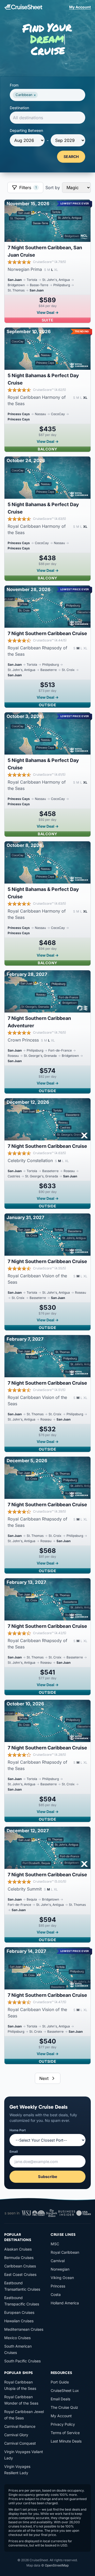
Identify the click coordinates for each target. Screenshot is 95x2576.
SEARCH (71, 157)
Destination (19, 108)
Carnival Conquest (20, 2443)
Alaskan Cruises (18, 2249)
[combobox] (47, 95)
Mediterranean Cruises (24, 2329)
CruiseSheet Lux (65, 2390)
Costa (56, 2294)
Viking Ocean (62, 2278)
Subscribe (48, 2177)
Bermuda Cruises (19, 2258)
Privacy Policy (63, 2424)
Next (44, 2078)
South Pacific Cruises (22, 2361)
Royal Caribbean (65, 2252)
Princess (58, 2286)
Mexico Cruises (17, 2338)
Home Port (18, 2130)
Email (14, 2152)
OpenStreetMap (57, 2565)
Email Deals (60, 2399)
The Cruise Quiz (64, 2407)
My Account (80, 7)
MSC (55, 2244)
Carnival (58, 2261)
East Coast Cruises (20, 2274)
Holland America (65, 2303)
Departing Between (26, 130)
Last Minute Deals (66, 2441)
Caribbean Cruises (20, 2266)
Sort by (53, 188)
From (14, 85)
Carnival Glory (16, 2435)
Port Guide (60, 2382)
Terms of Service (65, 2433)
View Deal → (48, 312)
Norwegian (60, 2269)
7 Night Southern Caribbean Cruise (47, 633)
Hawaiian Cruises (19, 2321)
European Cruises (19, 2312)
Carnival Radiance (20, 2426)
